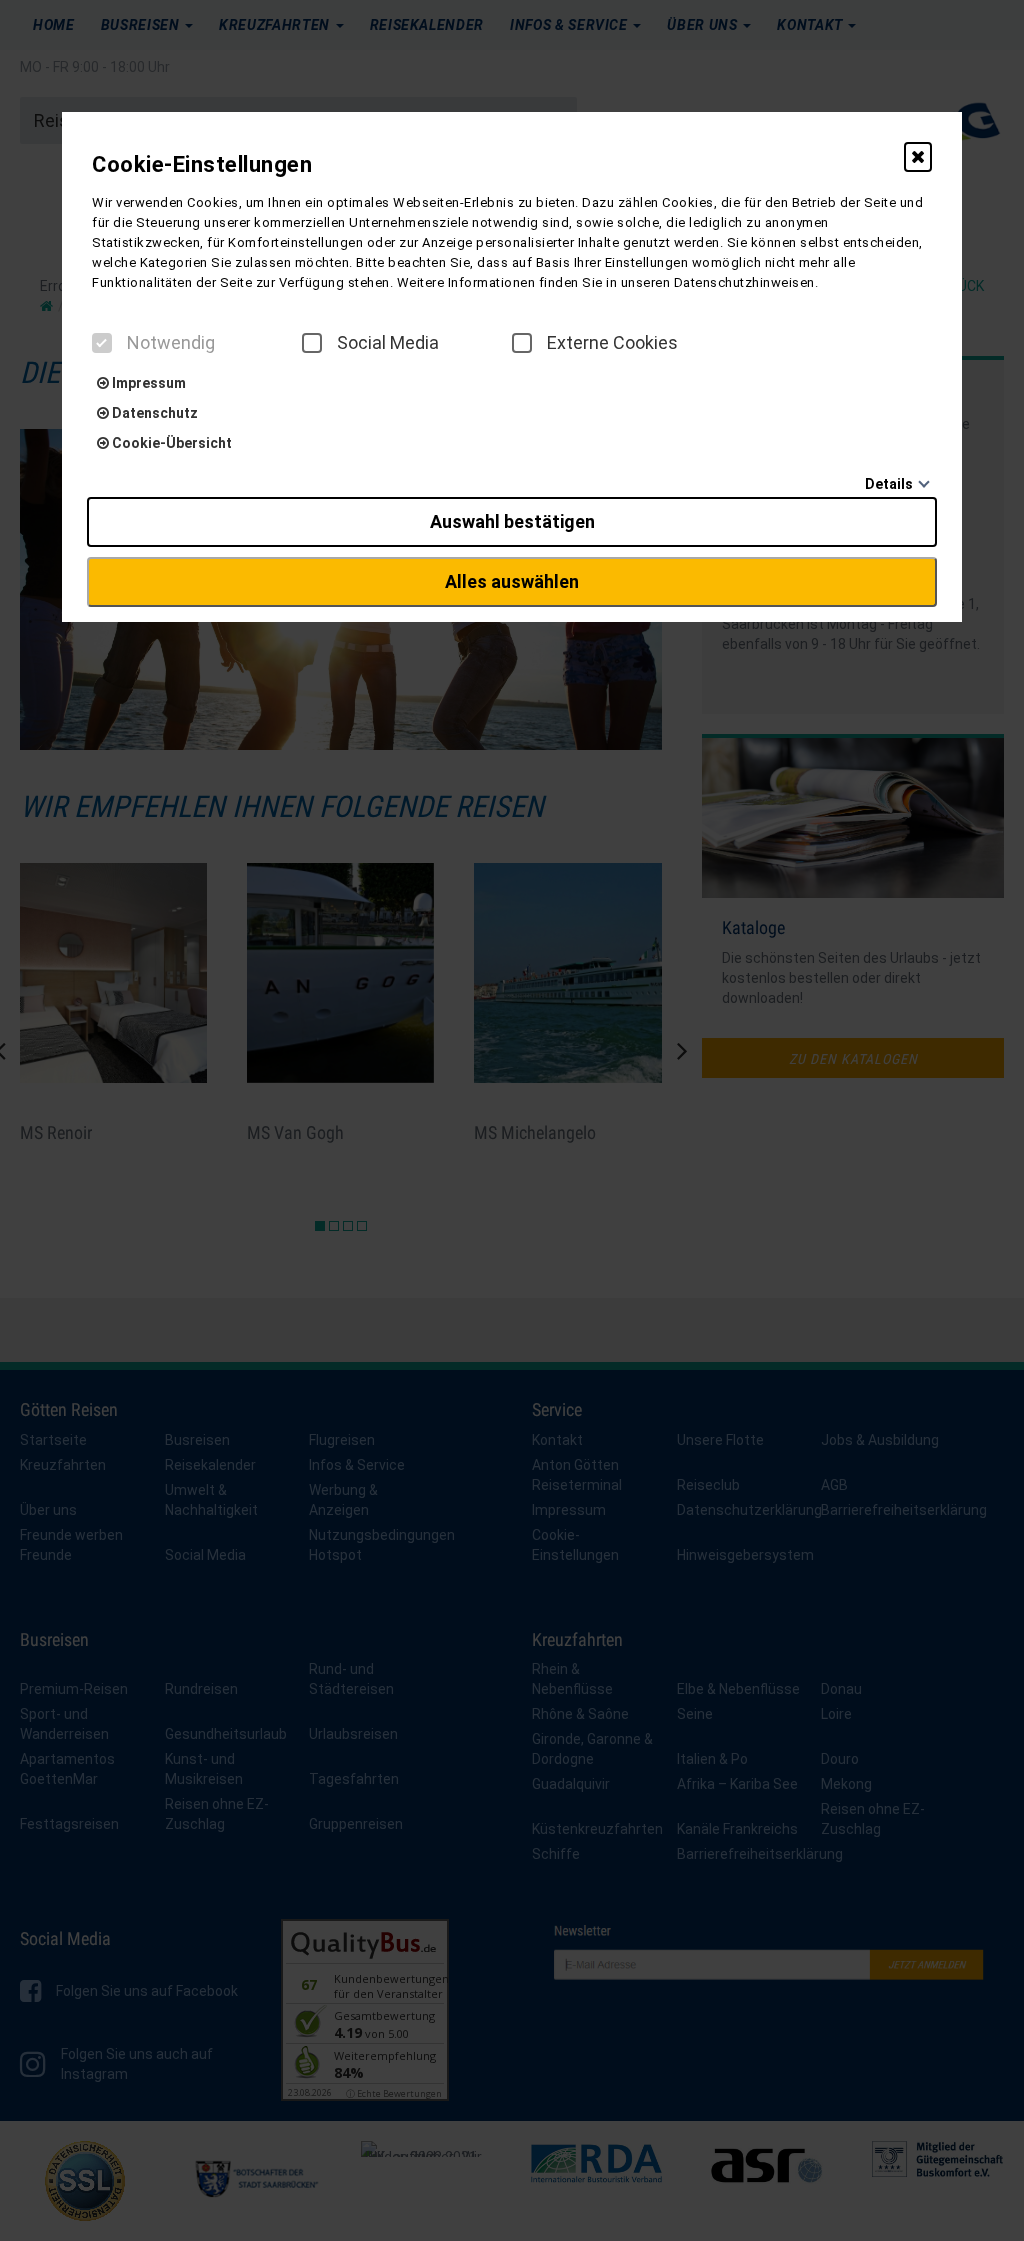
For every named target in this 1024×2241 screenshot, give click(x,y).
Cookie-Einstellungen (202, 164)
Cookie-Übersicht (170, 443)
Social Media (388, 343)
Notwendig (171, 343)
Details (889, 484)
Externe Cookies (612, 343)
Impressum (147, 383)
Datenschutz (153, 413)
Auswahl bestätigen (512, 521)
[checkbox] (102, 343)
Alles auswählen (512, 581)
